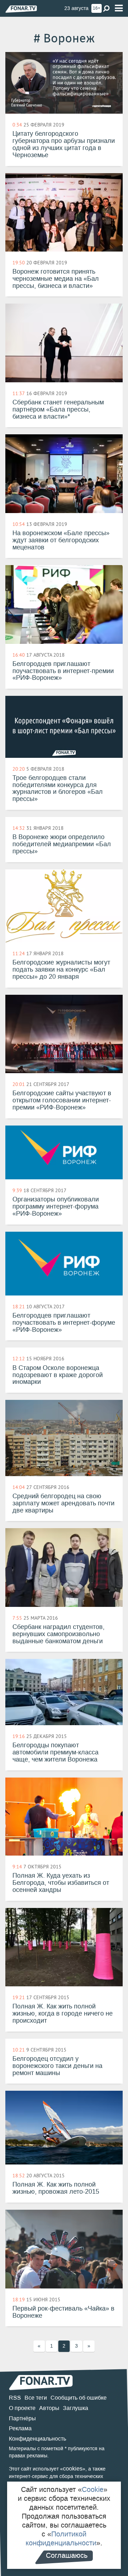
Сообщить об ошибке (79, 2398)
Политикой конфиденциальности (61, 2538)
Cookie (93, 2489)
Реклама (20, 2428)
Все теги (36, 2398)
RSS (15, 2398)
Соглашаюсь (67, 2555)
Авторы (49, 2408)
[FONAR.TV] (21, 9)
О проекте (22, 2408)
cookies (73, 2469)
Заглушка (76, 2408)
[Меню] (119, 8)
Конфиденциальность (38, 2439)
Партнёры (22, 2418)
